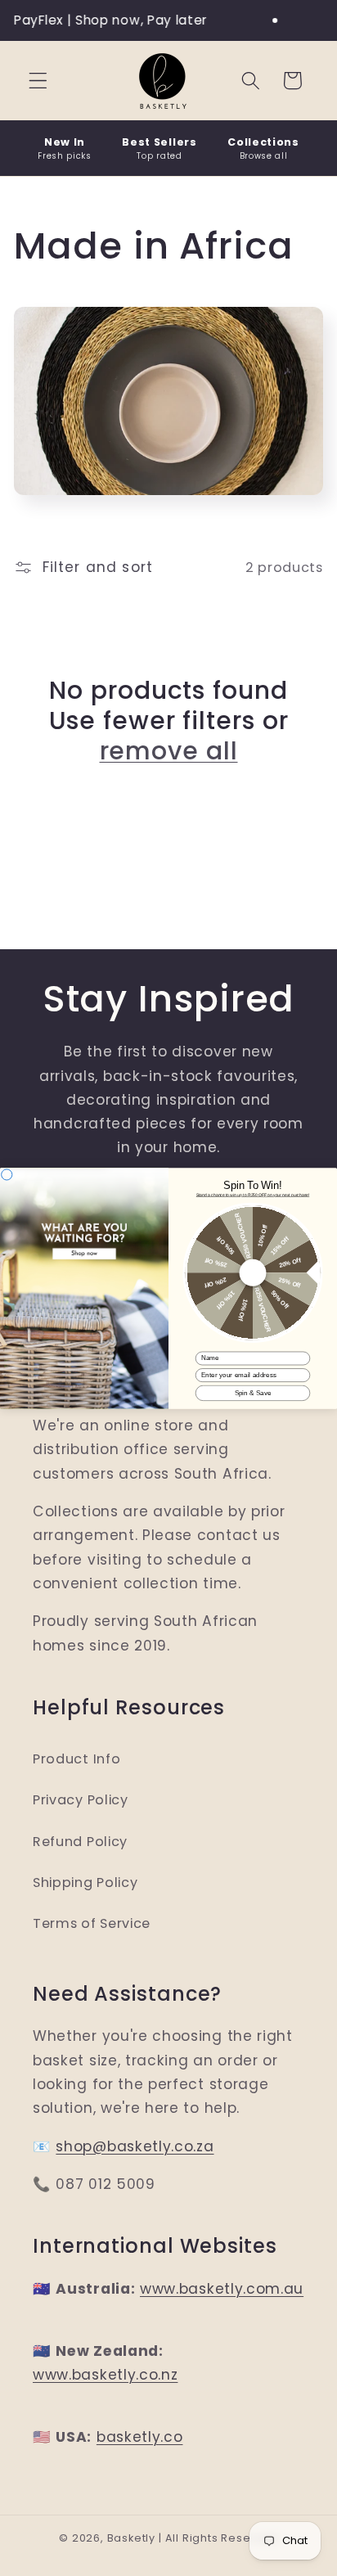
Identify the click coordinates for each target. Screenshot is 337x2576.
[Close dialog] (7, 1174)
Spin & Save (253, 1392)
